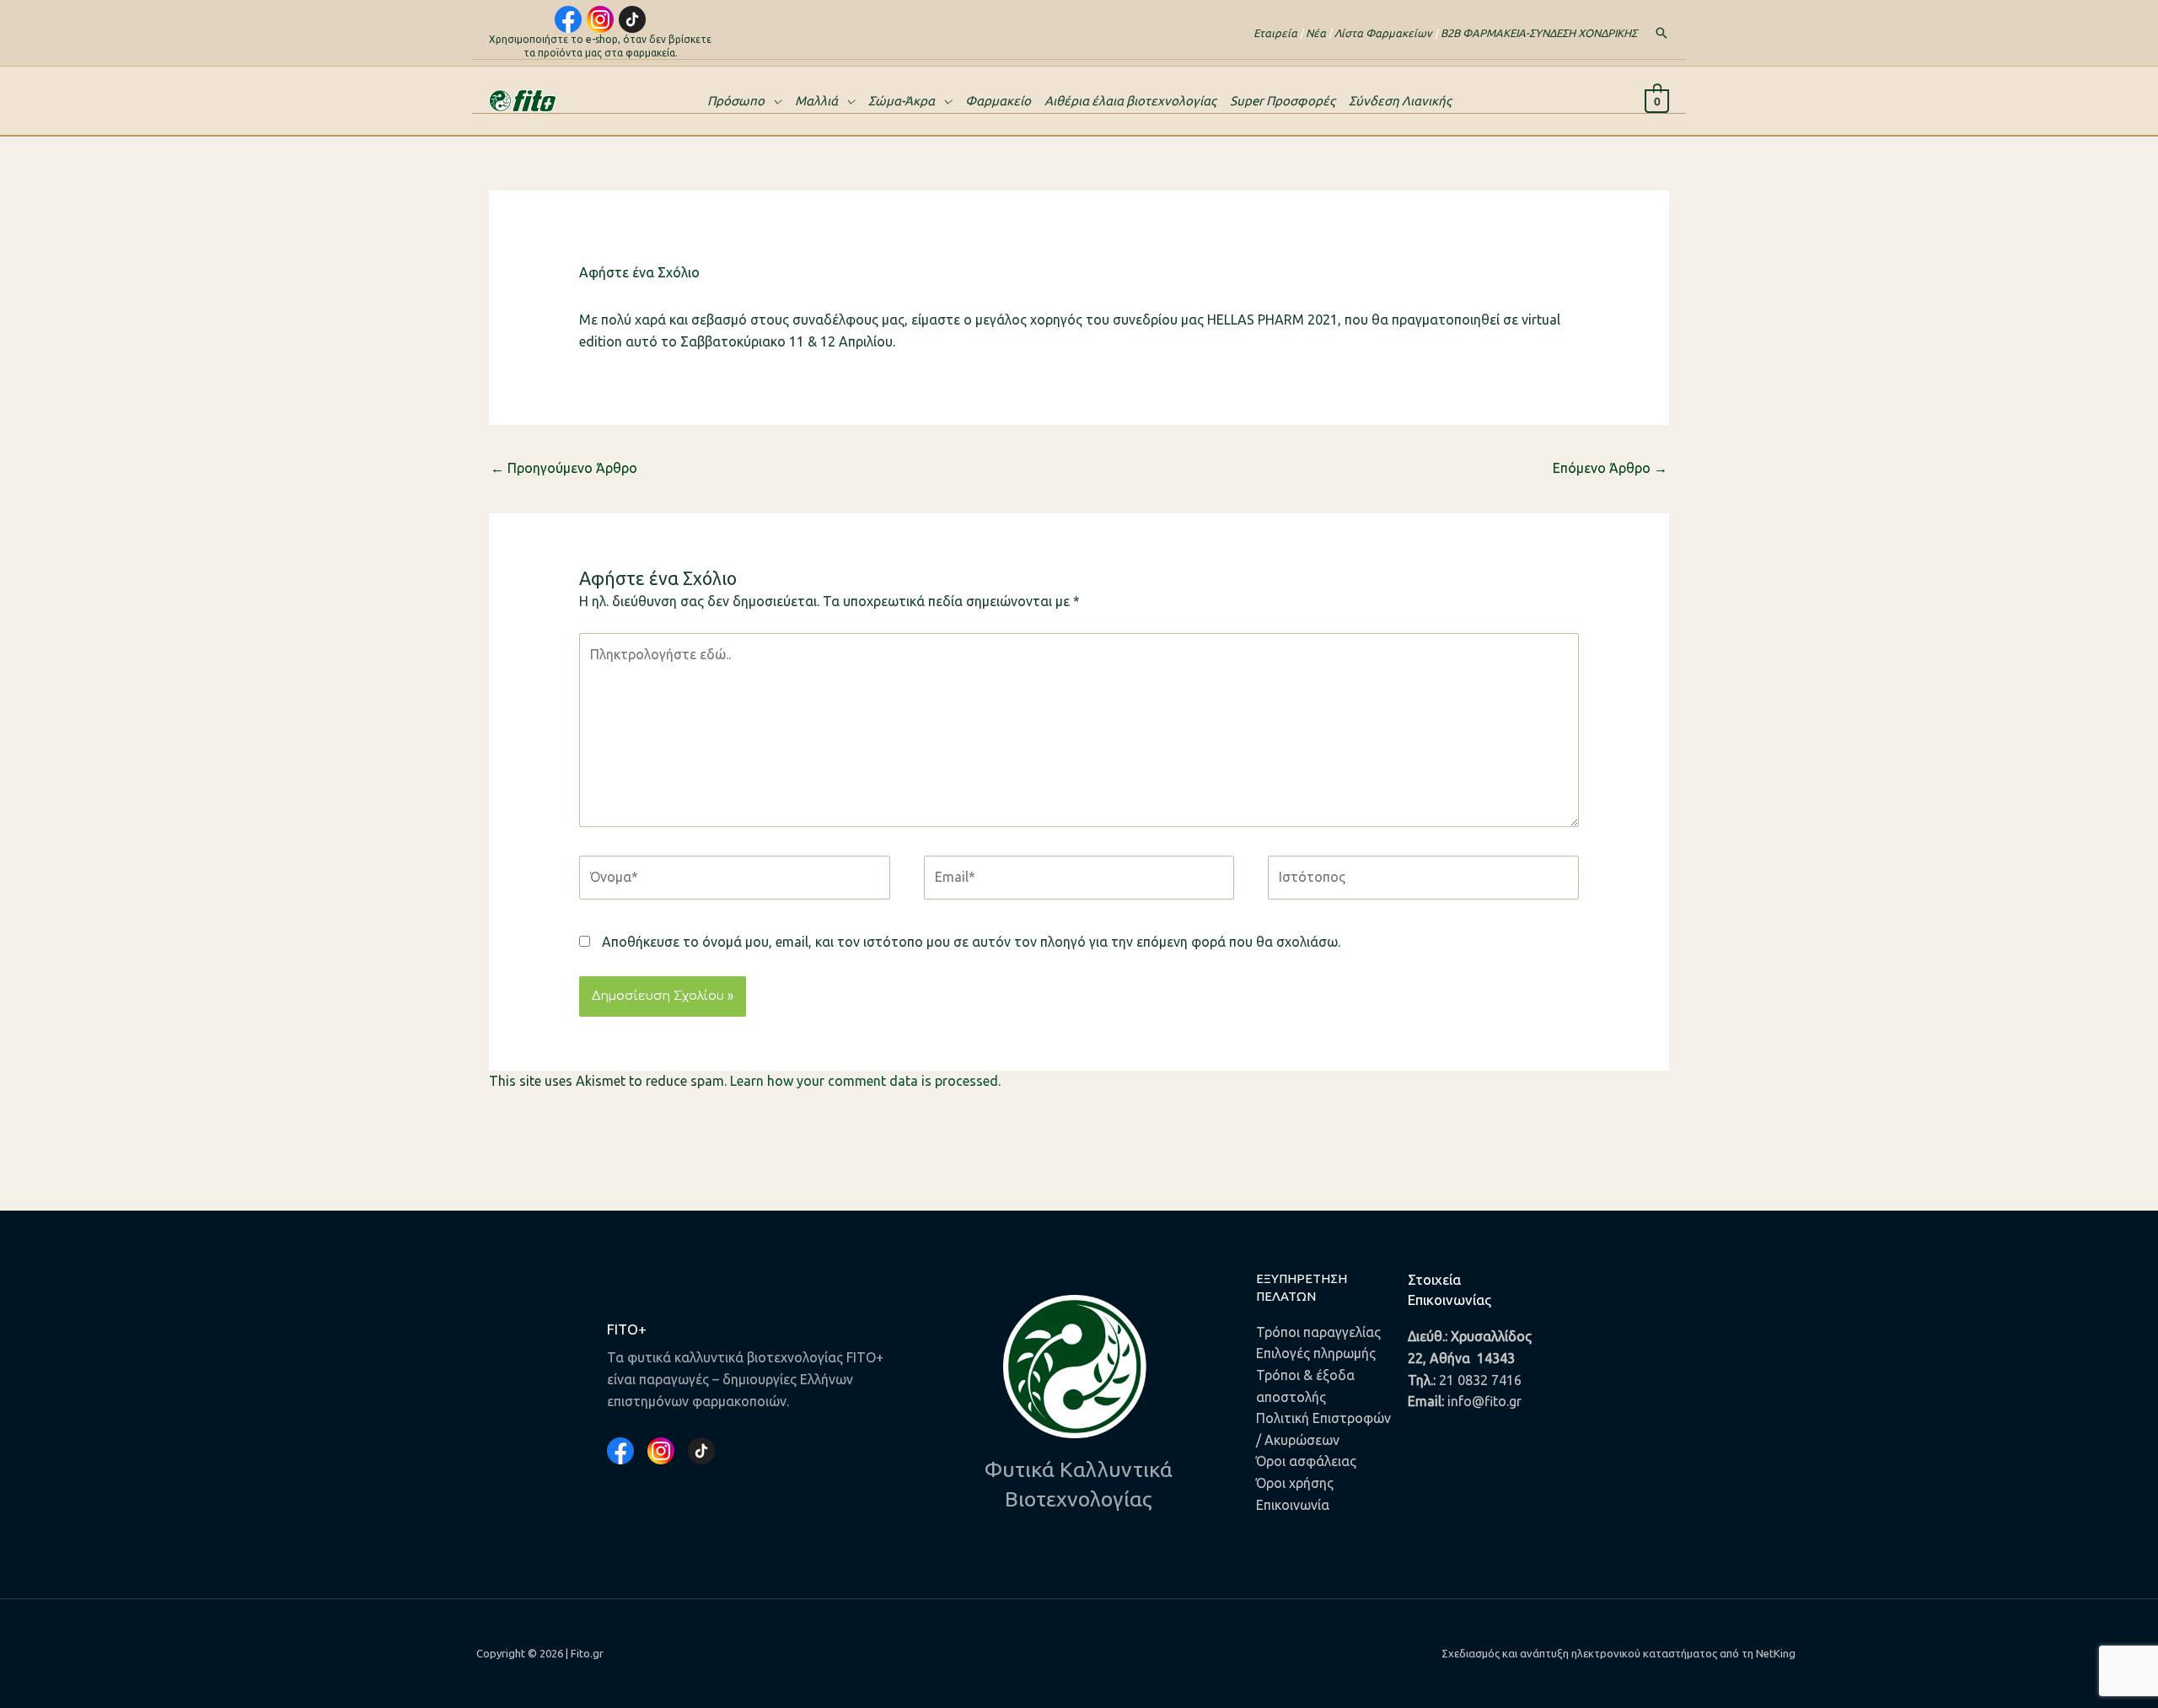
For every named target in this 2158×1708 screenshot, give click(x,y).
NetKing (1776, 1653)
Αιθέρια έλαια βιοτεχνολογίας (1130, 101)
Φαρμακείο (998, 101)
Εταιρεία (1275, 33)
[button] (1661, 33)
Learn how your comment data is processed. (865, 1081)
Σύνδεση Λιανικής (1400, 101)
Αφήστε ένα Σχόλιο (639, 272)
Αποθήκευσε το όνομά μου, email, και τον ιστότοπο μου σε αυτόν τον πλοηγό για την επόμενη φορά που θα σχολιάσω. (971, 942)
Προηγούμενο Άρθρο (564, 468)
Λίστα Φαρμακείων (1383, 33)
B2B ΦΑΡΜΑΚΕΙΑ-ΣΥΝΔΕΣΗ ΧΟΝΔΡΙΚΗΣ (1539, 33)
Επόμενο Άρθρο (1610, 468)
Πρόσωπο (736, 101)
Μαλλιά (816, 101)
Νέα (1316, 33)
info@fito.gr (1484, 1401)
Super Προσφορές (1283, 101)
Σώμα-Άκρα (902, 101)
